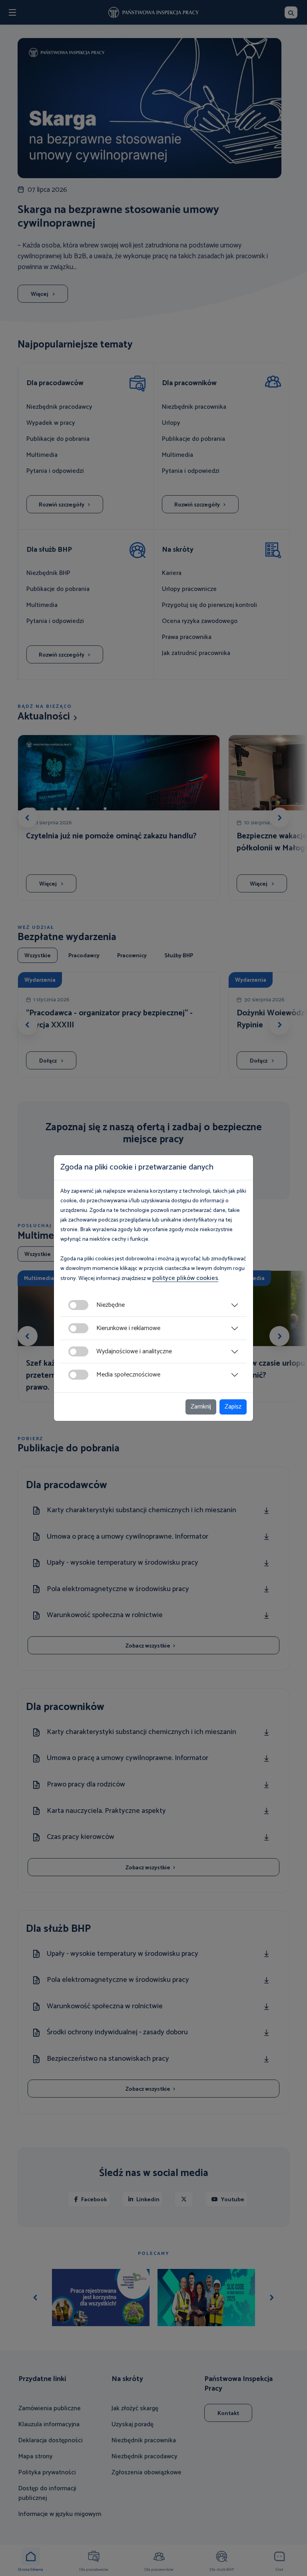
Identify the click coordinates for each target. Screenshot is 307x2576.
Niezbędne (111, 1305)
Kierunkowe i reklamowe (128, 1328)
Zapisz (233, 1407)
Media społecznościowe (128, 1375)
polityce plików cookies (185, 1278)
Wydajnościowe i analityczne (134, 1351)
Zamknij (201, 1407)
